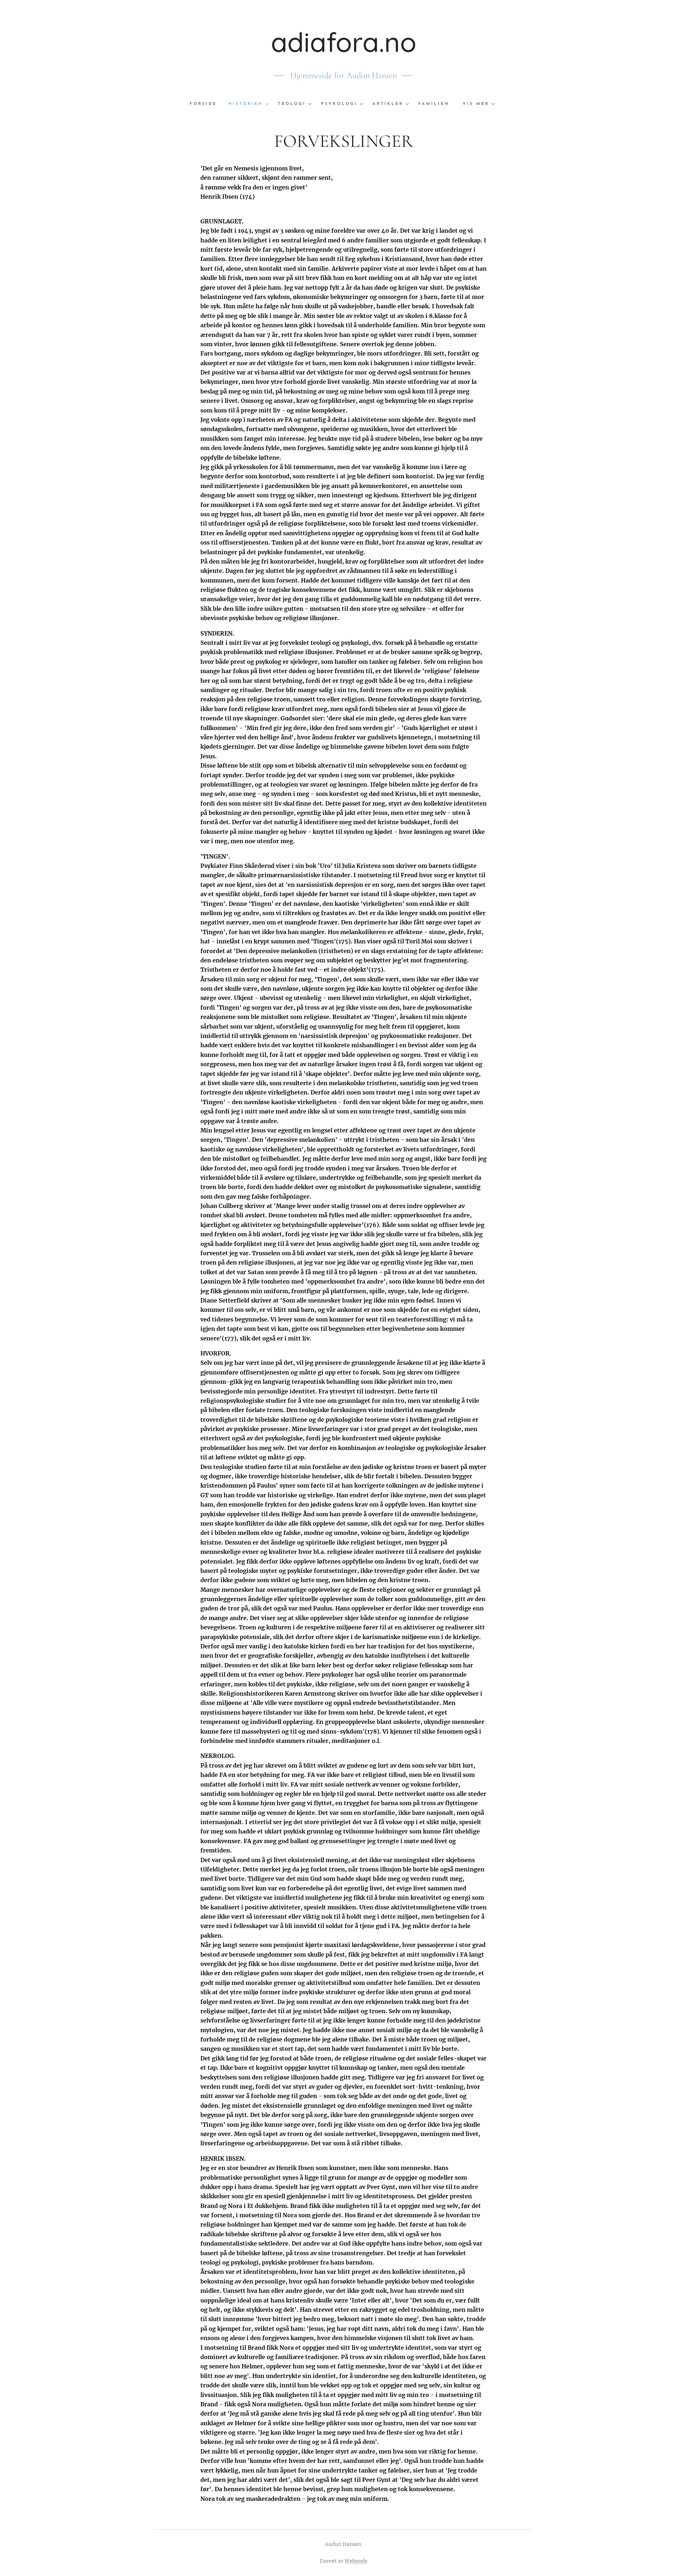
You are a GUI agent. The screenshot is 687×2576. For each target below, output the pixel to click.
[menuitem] (206, 104)
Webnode (356, 2561)
